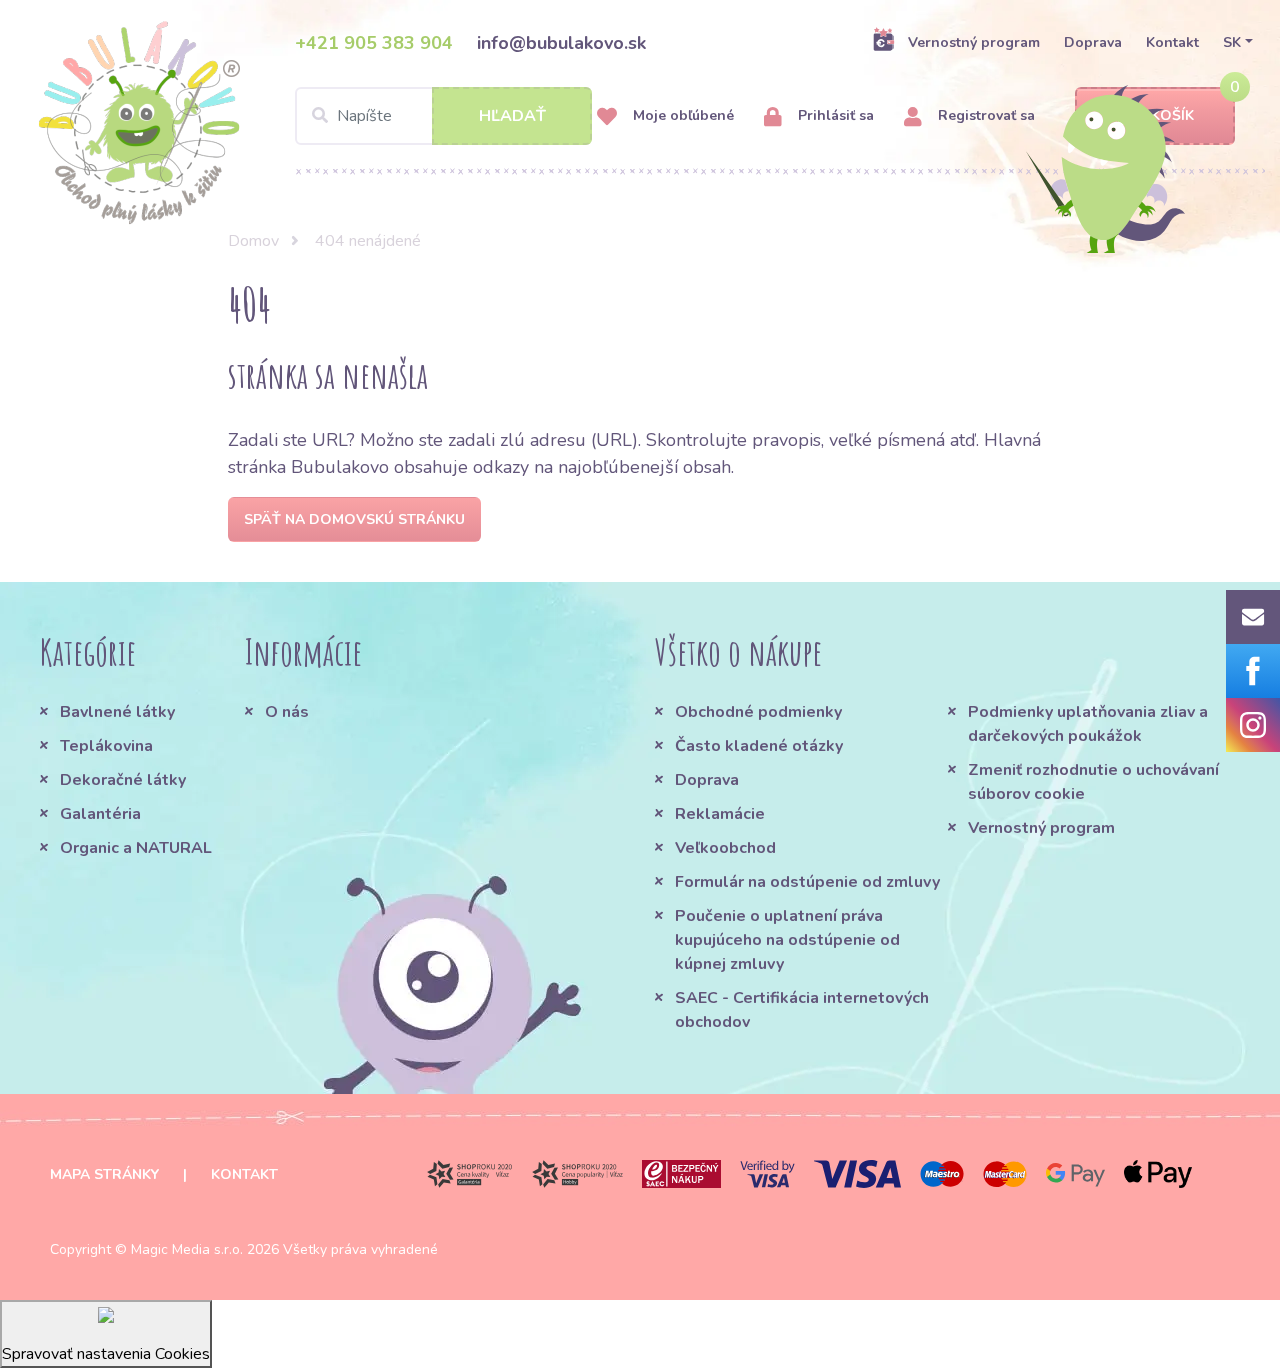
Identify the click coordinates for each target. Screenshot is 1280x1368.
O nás (287, 712)
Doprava (1093, 42)
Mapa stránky (104, 1174)
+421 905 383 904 (374, 43)
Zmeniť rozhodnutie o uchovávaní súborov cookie (1093, 782)
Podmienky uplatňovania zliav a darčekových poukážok (1088, 724)
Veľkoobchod (725, 848)
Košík (1172, 115)
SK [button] (1232, 42)
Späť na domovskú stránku (354, 519)
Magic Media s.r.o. (187, 1249)
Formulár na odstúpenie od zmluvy (807, 882)
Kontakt (1172, 42)
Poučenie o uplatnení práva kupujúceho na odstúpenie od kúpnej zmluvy (787, 940)
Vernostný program (974, 42)
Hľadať (512, 116)
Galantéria (100, 814)
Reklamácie (720, 814)
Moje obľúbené (681, 115)
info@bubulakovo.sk (561, 43)
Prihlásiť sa (834, 115)
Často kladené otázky (759, 746)
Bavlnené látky (117, 712)
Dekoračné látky (123, 780)
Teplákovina (106, 746)
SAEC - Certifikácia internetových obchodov (802, 1010)
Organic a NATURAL (136, 848)
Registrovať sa (984, 115)
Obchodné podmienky (758, 712)
